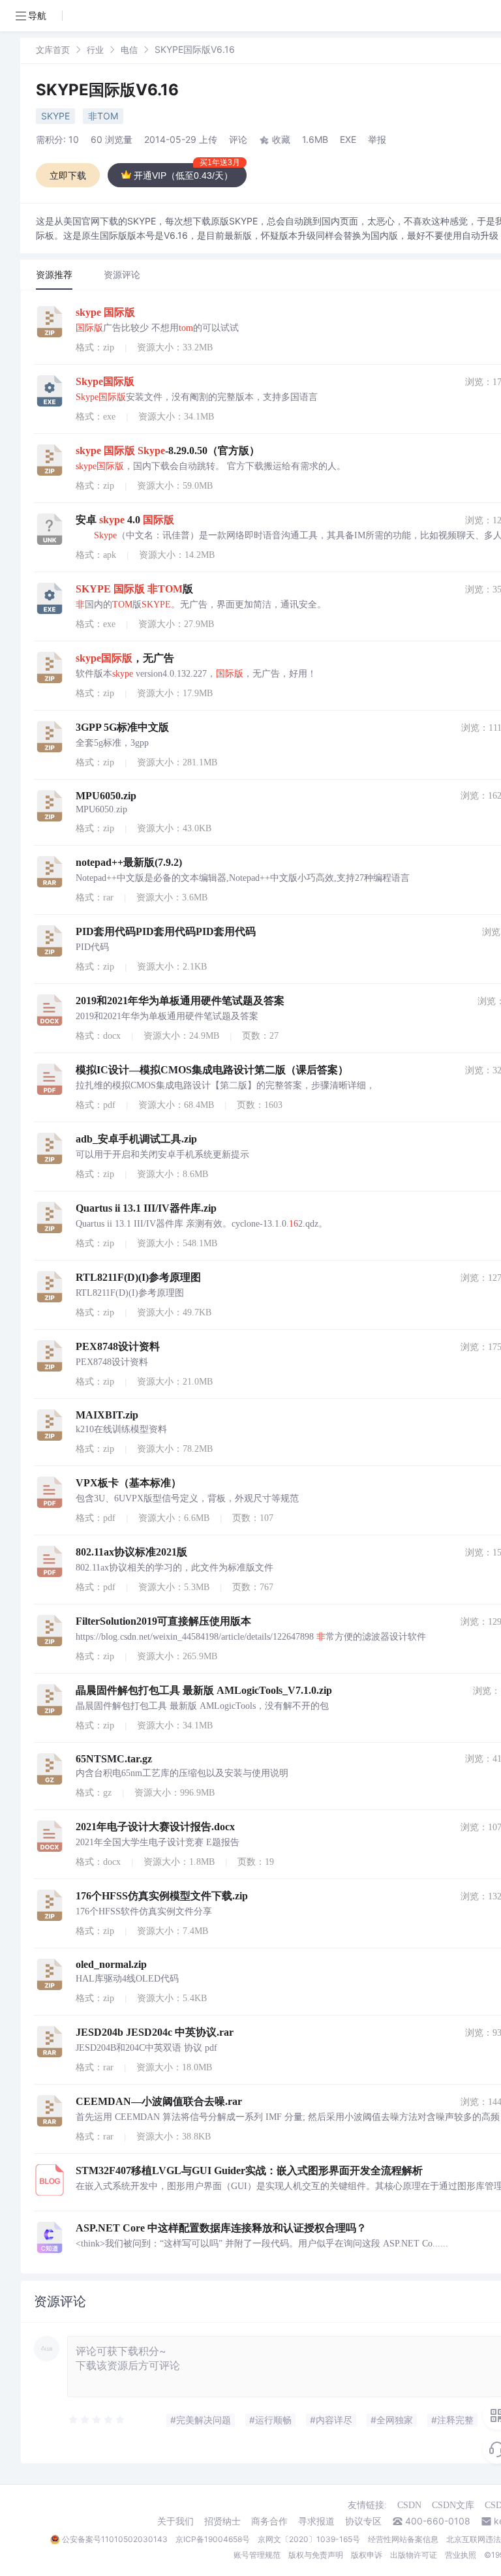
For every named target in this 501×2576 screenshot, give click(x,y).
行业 (95, 50)
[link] (53, 49)
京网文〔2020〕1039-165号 (309, 2539)
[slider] (97, 2420)
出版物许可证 (414, 2555)
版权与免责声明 (316, 2555)
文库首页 (53, 50)
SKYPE (55, 116)
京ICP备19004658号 (213, 2539)
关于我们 (175, 2521)
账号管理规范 (257, 2555)
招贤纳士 (222, 2521)
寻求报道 (316, 2521)
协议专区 (363, 2521)
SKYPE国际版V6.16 (107, 90)
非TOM (103, 116)
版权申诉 (367, 2555)
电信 (129, 50)
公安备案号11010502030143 (115, 2539)
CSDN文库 (453, 2505)
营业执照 (461, 2555)
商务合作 (269, 2521)
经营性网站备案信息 (403, 2539)
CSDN (409, 2505)
